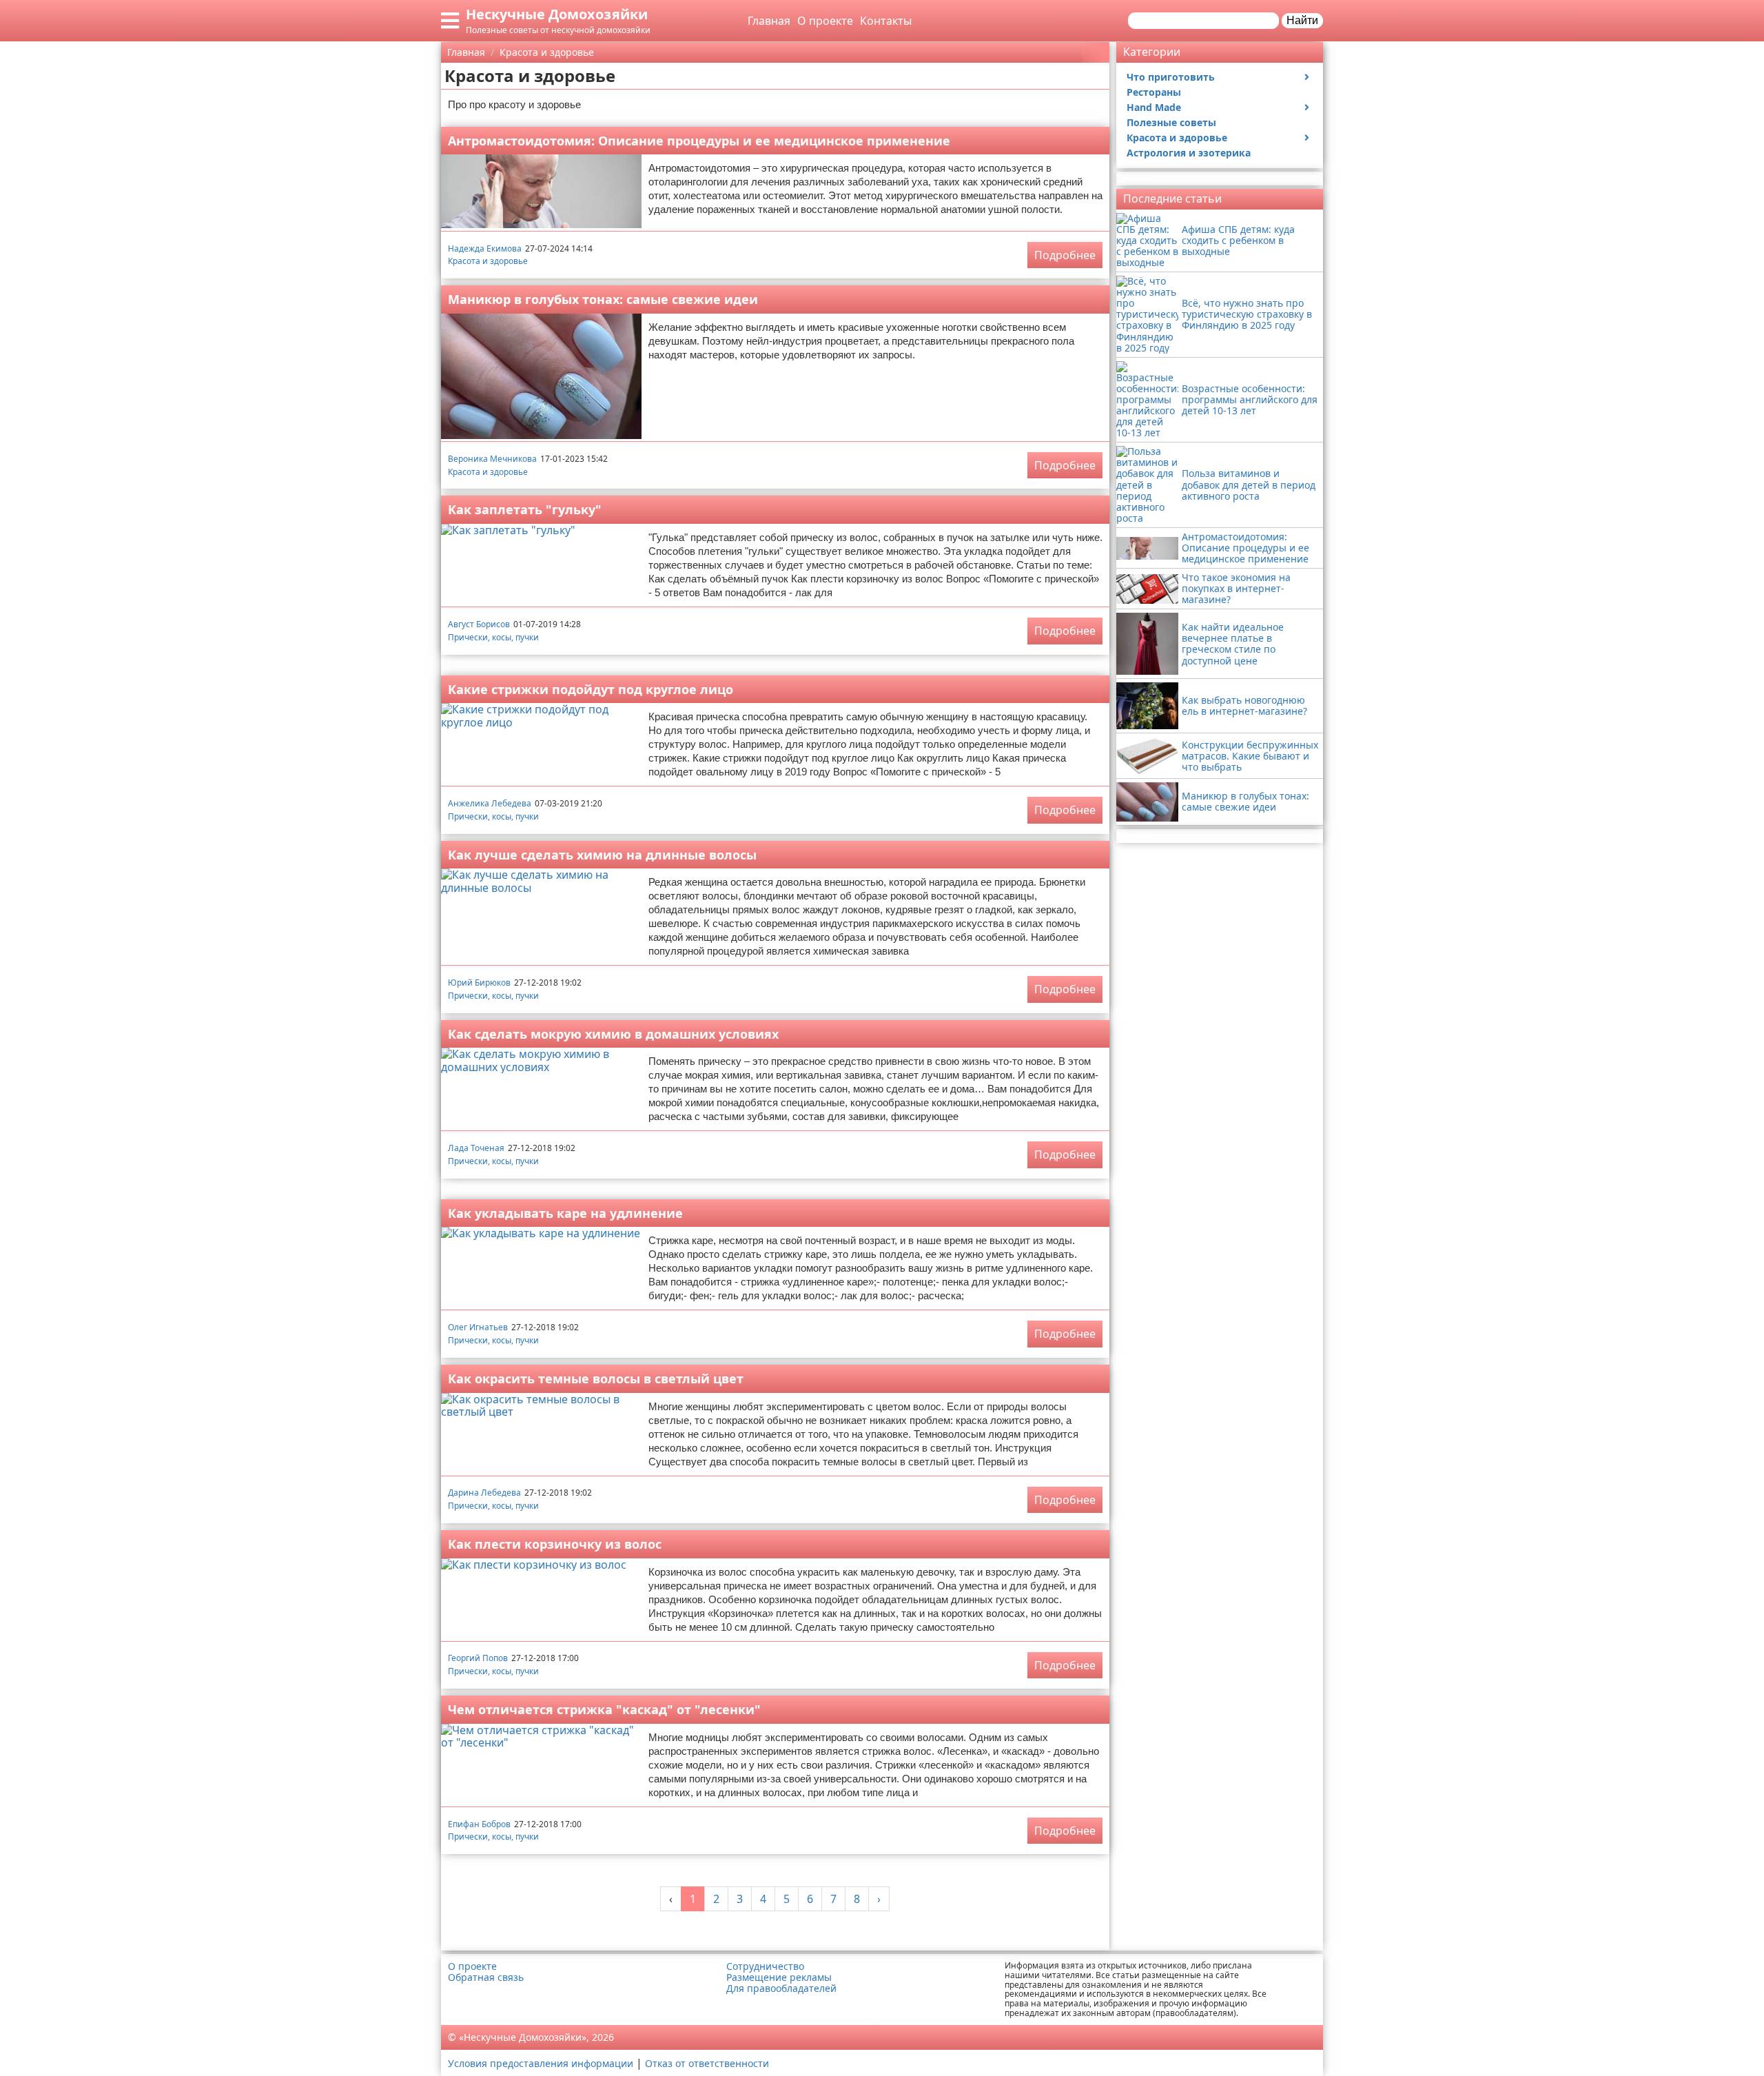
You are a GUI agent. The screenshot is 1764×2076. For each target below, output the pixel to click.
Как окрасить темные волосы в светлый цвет (596, 1378)
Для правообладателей (781, 1988)
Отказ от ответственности (707, 2063)
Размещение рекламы (779, 1977)
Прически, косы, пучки (493, 637)
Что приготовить (1171, 77)
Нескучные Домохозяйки (557, 14)
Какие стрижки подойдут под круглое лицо (591, 689)
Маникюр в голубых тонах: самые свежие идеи (603, 299)
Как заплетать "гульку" (525, 509)
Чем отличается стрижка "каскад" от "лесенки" (604, 1709)
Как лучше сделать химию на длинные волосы (602, 855)
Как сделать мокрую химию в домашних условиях (613, 1034)
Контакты (886, 21)
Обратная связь (486, 1977)
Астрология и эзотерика (1189, 153)
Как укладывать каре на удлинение (565, 1213)
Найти (1302, 20)
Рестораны (1154, 92)
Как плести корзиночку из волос (555, 1544)
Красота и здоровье (488, 261)
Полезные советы (1171, 122)
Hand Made (1154, 107)
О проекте (825, 21)
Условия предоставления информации (541, 2063)
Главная (769, 21)
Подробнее (1065, 255)
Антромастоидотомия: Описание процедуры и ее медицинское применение (699, 141)
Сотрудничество (765, 1966)
